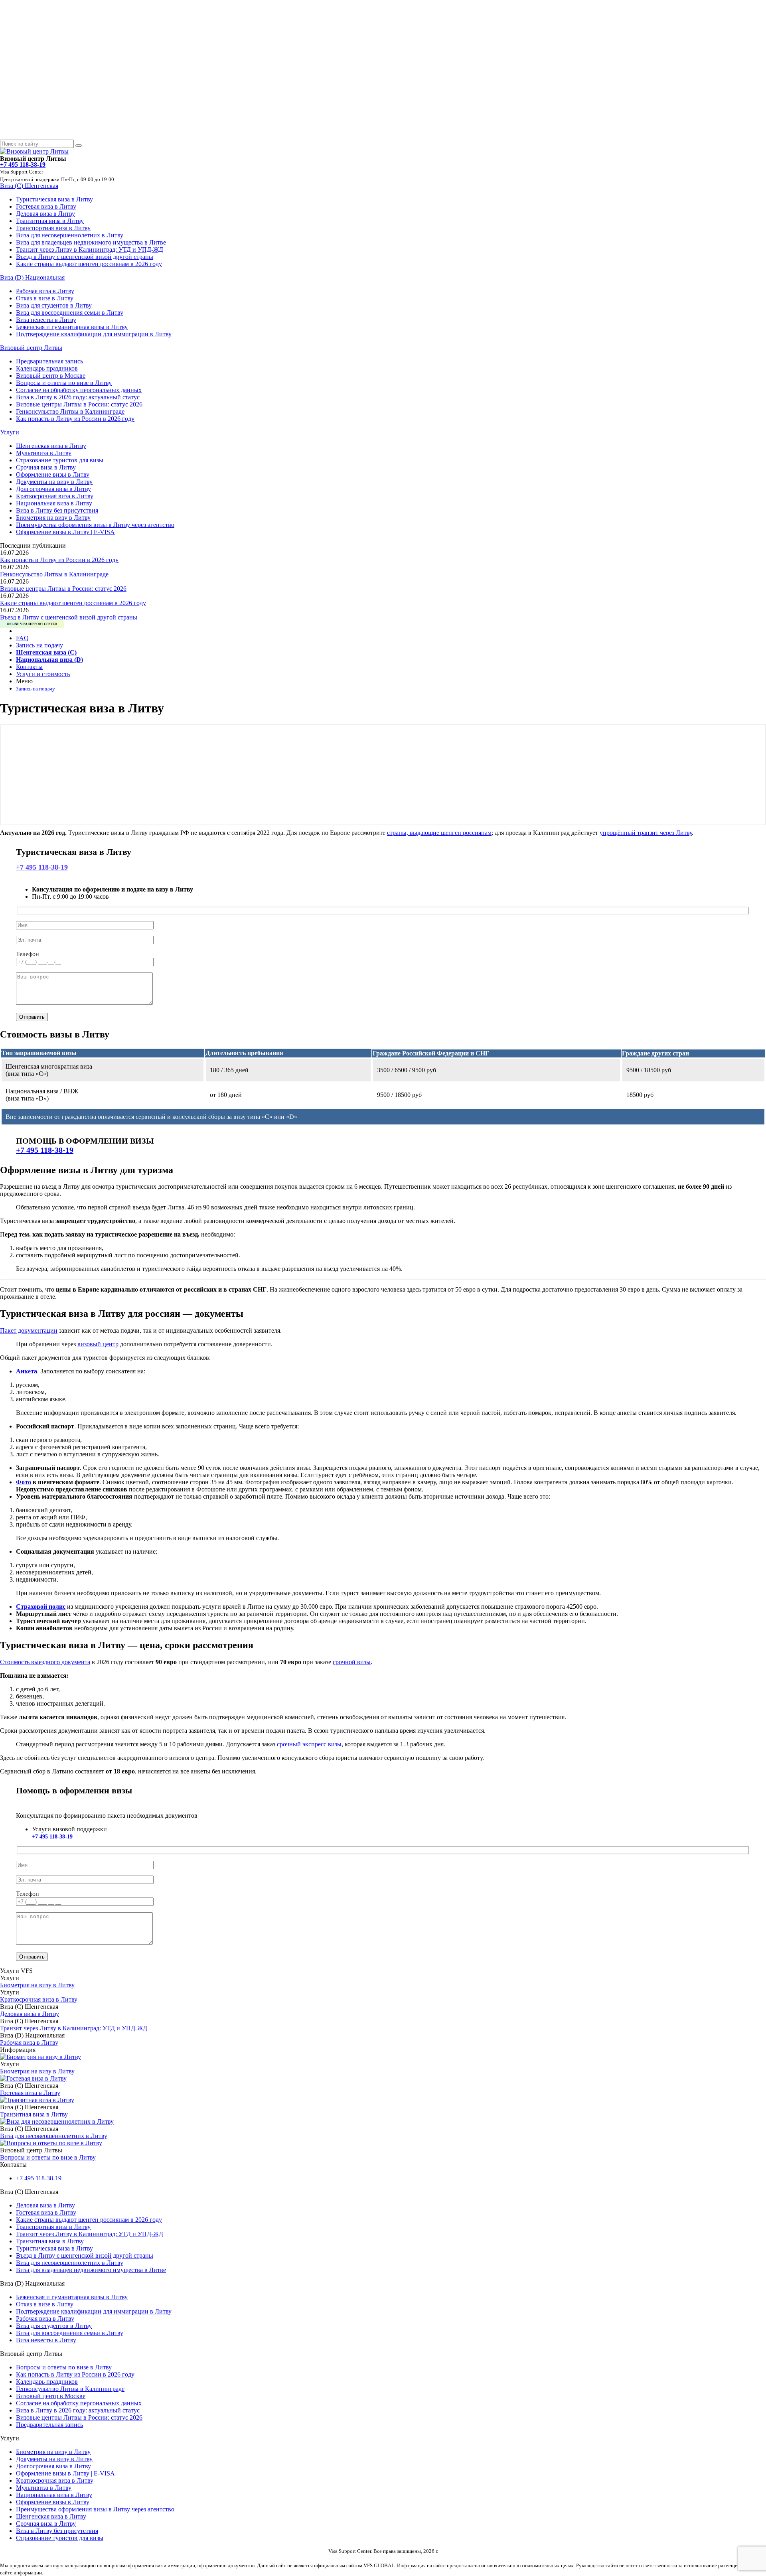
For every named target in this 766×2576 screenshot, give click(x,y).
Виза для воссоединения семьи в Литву (70, 313)
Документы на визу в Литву (54, 482)
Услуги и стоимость (43, 674)
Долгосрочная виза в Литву (53, 489)
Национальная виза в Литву (54, 503)
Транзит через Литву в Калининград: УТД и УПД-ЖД (90, 250)
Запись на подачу (39, 645)
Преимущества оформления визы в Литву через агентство (95, 525)
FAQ (22, 638)
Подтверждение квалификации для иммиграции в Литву (94, 334)
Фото (24, 1482)
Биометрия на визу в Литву (53, 518)
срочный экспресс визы (309, 1744)
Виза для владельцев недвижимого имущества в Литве (91, 242)
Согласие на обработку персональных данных (79, 390)
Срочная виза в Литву (46, 467)
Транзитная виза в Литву (50, 221)
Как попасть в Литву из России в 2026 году (75, 419)
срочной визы (352, 1662)
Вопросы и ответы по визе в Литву (64, 383)
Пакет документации (29, 1330)
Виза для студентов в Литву (54, 305)
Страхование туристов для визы (60, 460)
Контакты (29, 667)
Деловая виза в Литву (45, 214)
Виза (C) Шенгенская (29, 186)
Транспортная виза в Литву (53, 228)
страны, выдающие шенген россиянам (439, 833)
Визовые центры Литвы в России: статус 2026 (79, 404)
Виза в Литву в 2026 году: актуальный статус (78, 397)
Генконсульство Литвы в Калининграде (70, 411)
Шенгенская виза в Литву (51, 446)
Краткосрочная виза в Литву (55, 496)
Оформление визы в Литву (53, 474)
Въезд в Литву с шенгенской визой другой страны (85, 257)
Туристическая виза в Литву (54, 199)
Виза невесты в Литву (46, 320)
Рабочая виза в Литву (45, 291)
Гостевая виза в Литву (46, 206)
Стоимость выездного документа (45, 1662)
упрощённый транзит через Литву (646, 833)
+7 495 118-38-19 (42, 867)
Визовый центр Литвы (31, 348)
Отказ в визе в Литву (45, 298)
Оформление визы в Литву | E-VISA (65, 532)
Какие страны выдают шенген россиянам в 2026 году (89, 264)
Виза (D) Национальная (32, 277)
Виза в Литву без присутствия (57, 510)
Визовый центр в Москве (51, 376)
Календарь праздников (47, 368)
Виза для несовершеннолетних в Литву (70, 235)
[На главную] (34, 151)
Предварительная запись (49, 361)
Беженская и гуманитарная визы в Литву (72, 327)
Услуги (10, 432)
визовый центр (98, 1344)
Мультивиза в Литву (44, 453)
